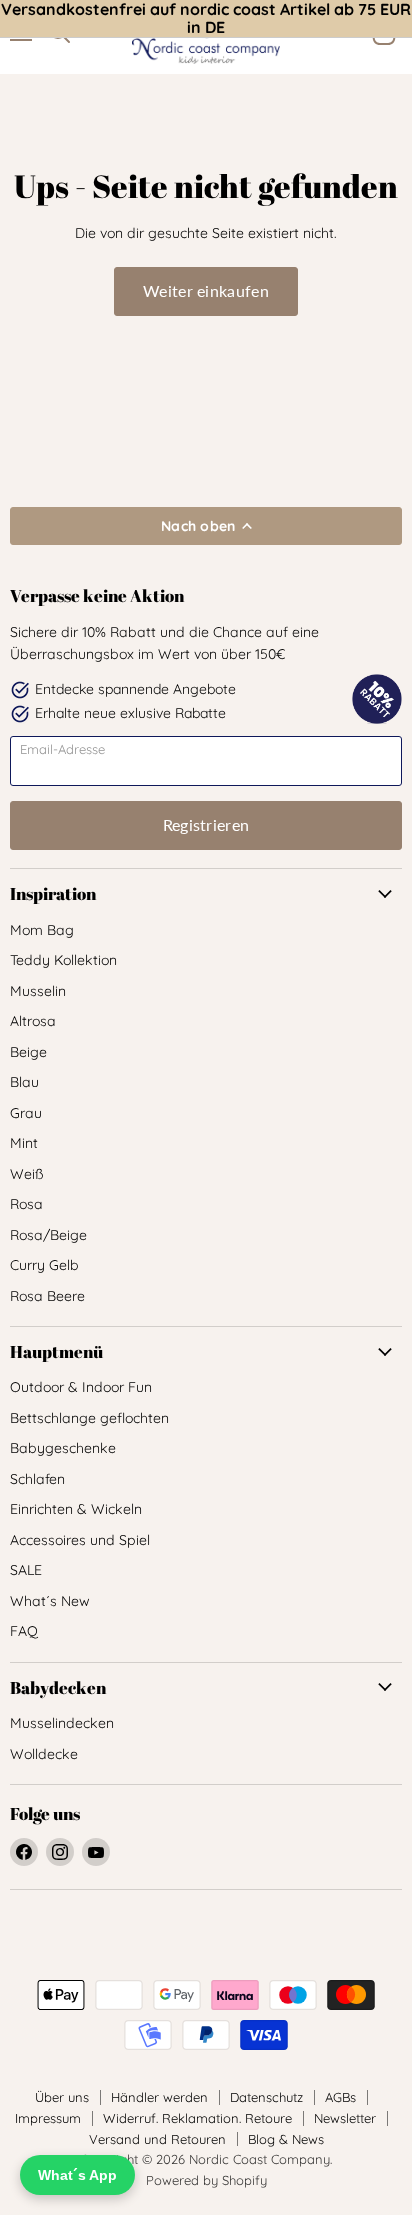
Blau (24, 1082)
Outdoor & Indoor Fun (81, 1387)
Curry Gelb (44, 1265)
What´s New (50, 1601)
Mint (24, 1143)
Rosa (26, 1204)
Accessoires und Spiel (80, 1540)
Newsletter (345, 2118)
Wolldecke (44, 1754)
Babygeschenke (63, 1448)
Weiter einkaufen (206, 290)
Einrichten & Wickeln (76, 1509)
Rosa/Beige (48, 1235)
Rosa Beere (47, 1296)
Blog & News (286, 2139)
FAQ (24, 1631)
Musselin (38, 991)
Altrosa (33, 1021)
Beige (28, 1052)
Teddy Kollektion (63, 960)
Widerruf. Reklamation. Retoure (197, 2118)
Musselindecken (62, 1723)
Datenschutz (266, 2097)
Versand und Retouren (157, 2139)
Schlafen (37, 1479)
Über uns (62, 2097)
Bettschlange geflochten (89, 1418)
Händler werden (159, 2097)
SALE (26, 1570)
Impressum (48, 2118)
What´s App (77, 2175)
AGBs (340, 2097)
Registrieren (206, 824)
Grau (26, 1113)
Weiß (27, 1174)
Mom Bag (42, 930)
